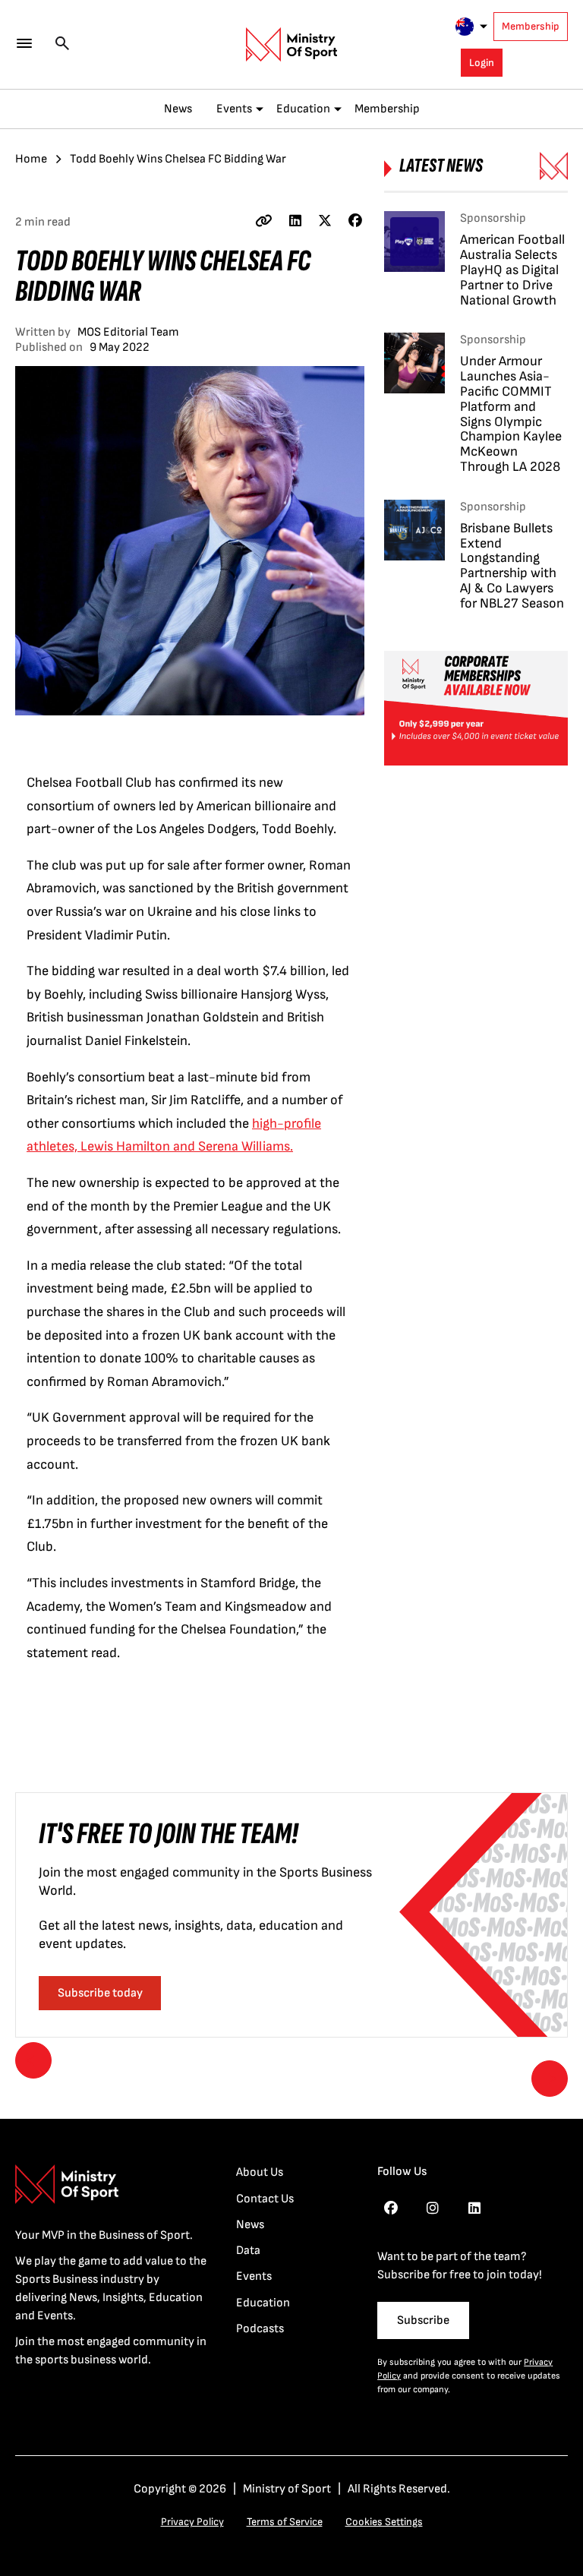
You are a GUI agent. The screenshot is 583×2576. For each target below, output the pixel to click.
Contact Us (265, 2199)
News (178, 109)
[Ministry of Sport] (291, 45)
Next (550, 2079)
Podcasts (260, 2329)
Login (482, 63)
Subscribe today (100, 1993)
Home (31, 159)
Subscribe (423, 2320)
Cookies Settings (384, 2522)
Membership (531, 26)
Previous (33, 2060)
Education (303, 109)
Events (234, 109)
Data (248, 2251)
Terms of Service (285, 2522)
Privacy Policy (192, 2522)
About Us (260, 2172)
